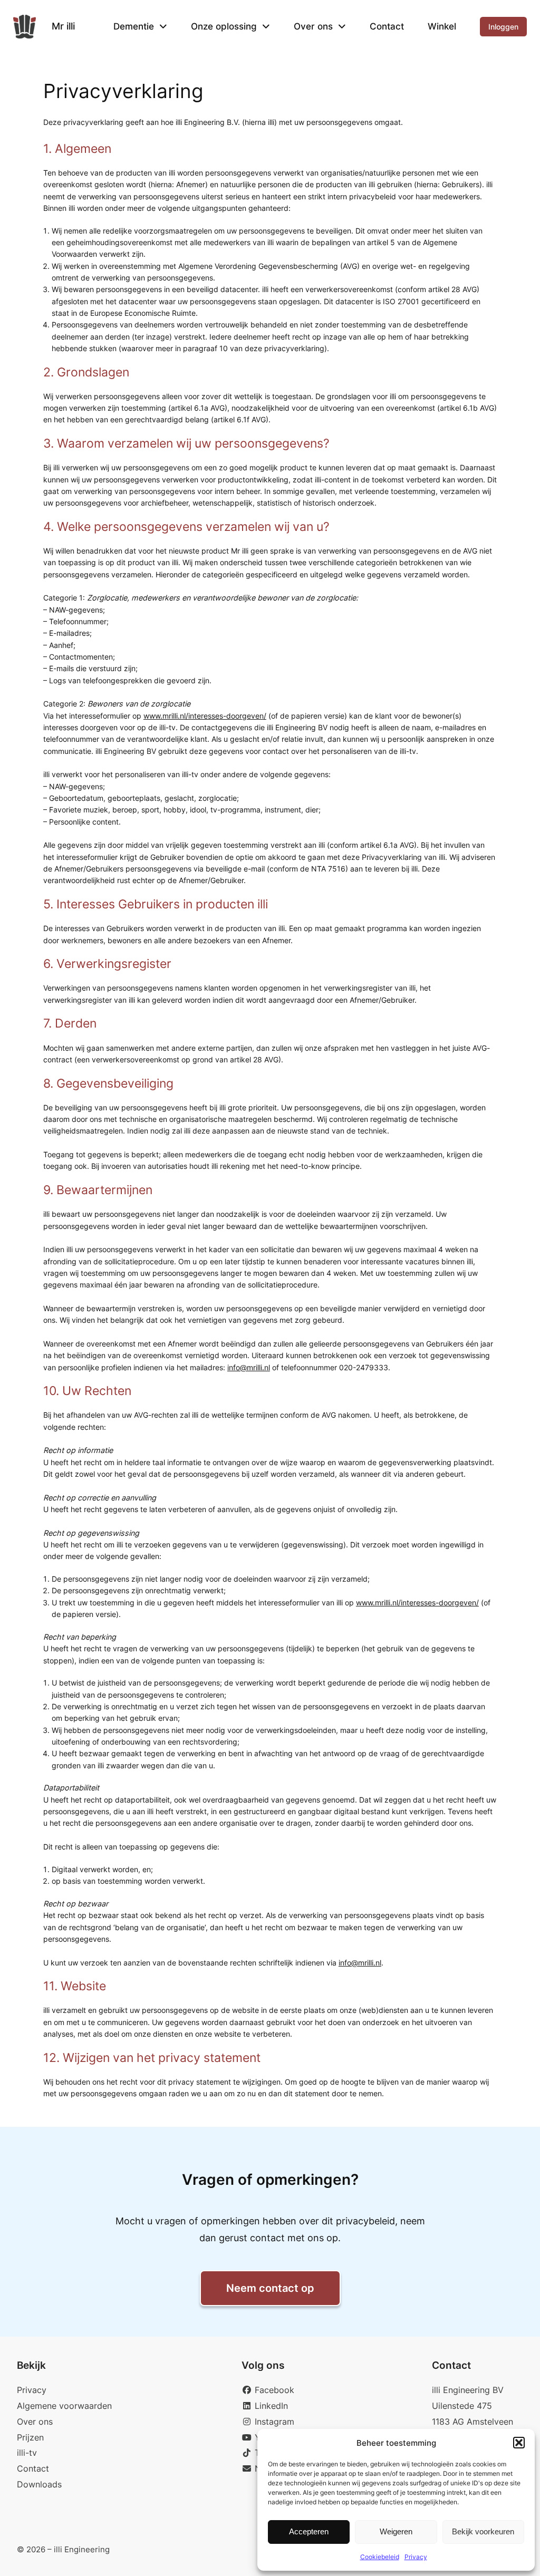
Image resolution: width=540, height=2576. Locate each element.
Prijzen (30, 2437)
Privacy (416, 2557)
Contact (387, 26)
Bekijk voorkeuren (483, 2531)
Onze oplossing (224, 26)
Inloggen (503, 27)
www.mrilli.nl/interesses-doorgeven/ (205, 716)
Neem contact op (270, 2288)
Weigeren (396, 2531)
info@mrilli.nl (249, 1367)
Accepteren (309, 2531)
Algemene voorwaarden (64, 2406)
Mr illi (63, 26)
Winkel (442, 26)
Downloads (39, 2484)
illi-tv (27, 2453)
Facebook (273, 2390)
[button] (519, 2443)
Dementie (134, 26)
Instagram (273, 2422)
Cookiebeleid (380, 2557)
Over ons (313, 26)
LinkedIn (270, 2406)
